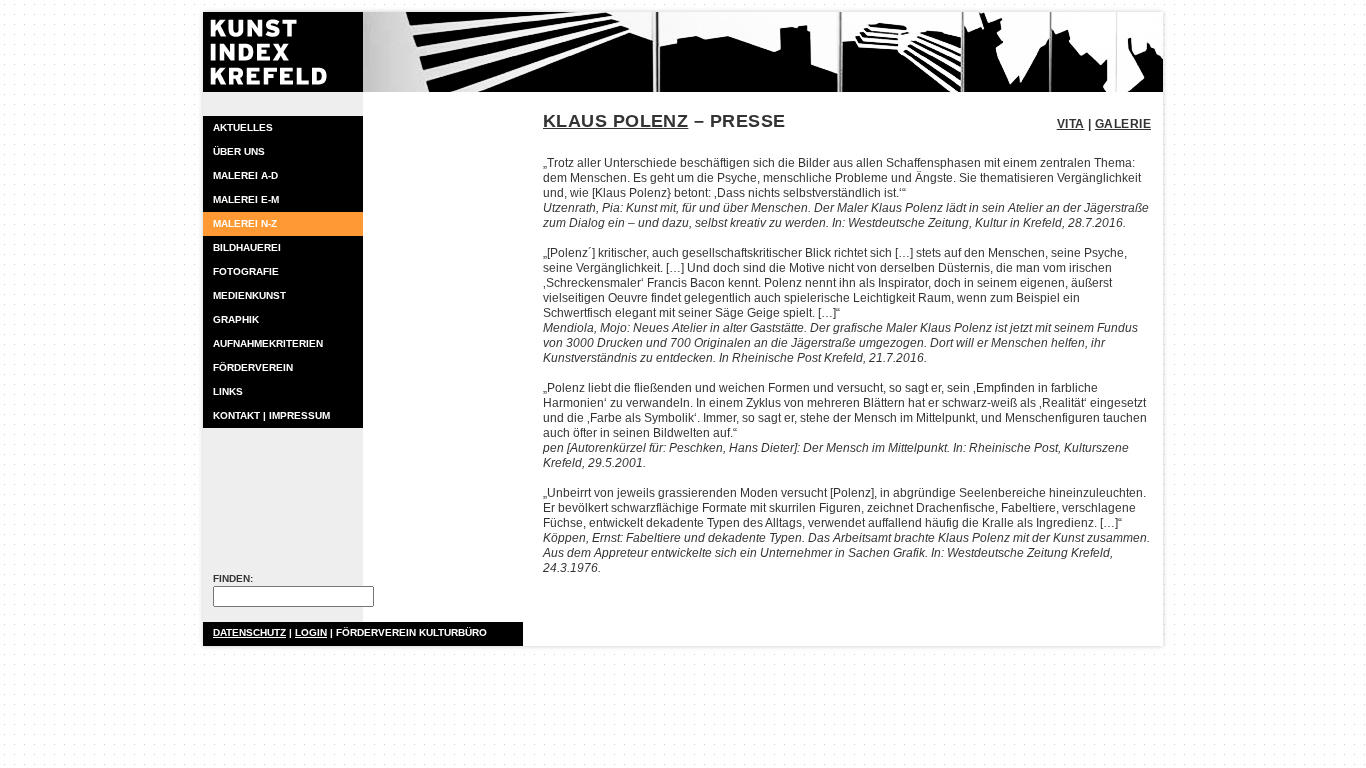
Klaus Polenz (615, 121)
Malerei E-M (246, 199)
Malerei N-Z (245, 223)
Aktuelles (243, 127)
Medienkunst (249, 295)
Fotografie (246, 271)
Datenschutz (249, 632)
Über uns (239, 151)
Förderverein (253, 367)
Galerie (1123, 124)
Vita (1071, 124)
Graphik (236, 319)
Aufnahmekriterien (268, 343)
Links (228, 391)
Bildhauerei (247, 247)
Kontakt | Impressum (271, 415)
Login (311, 632)
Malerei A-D (245, 175)
